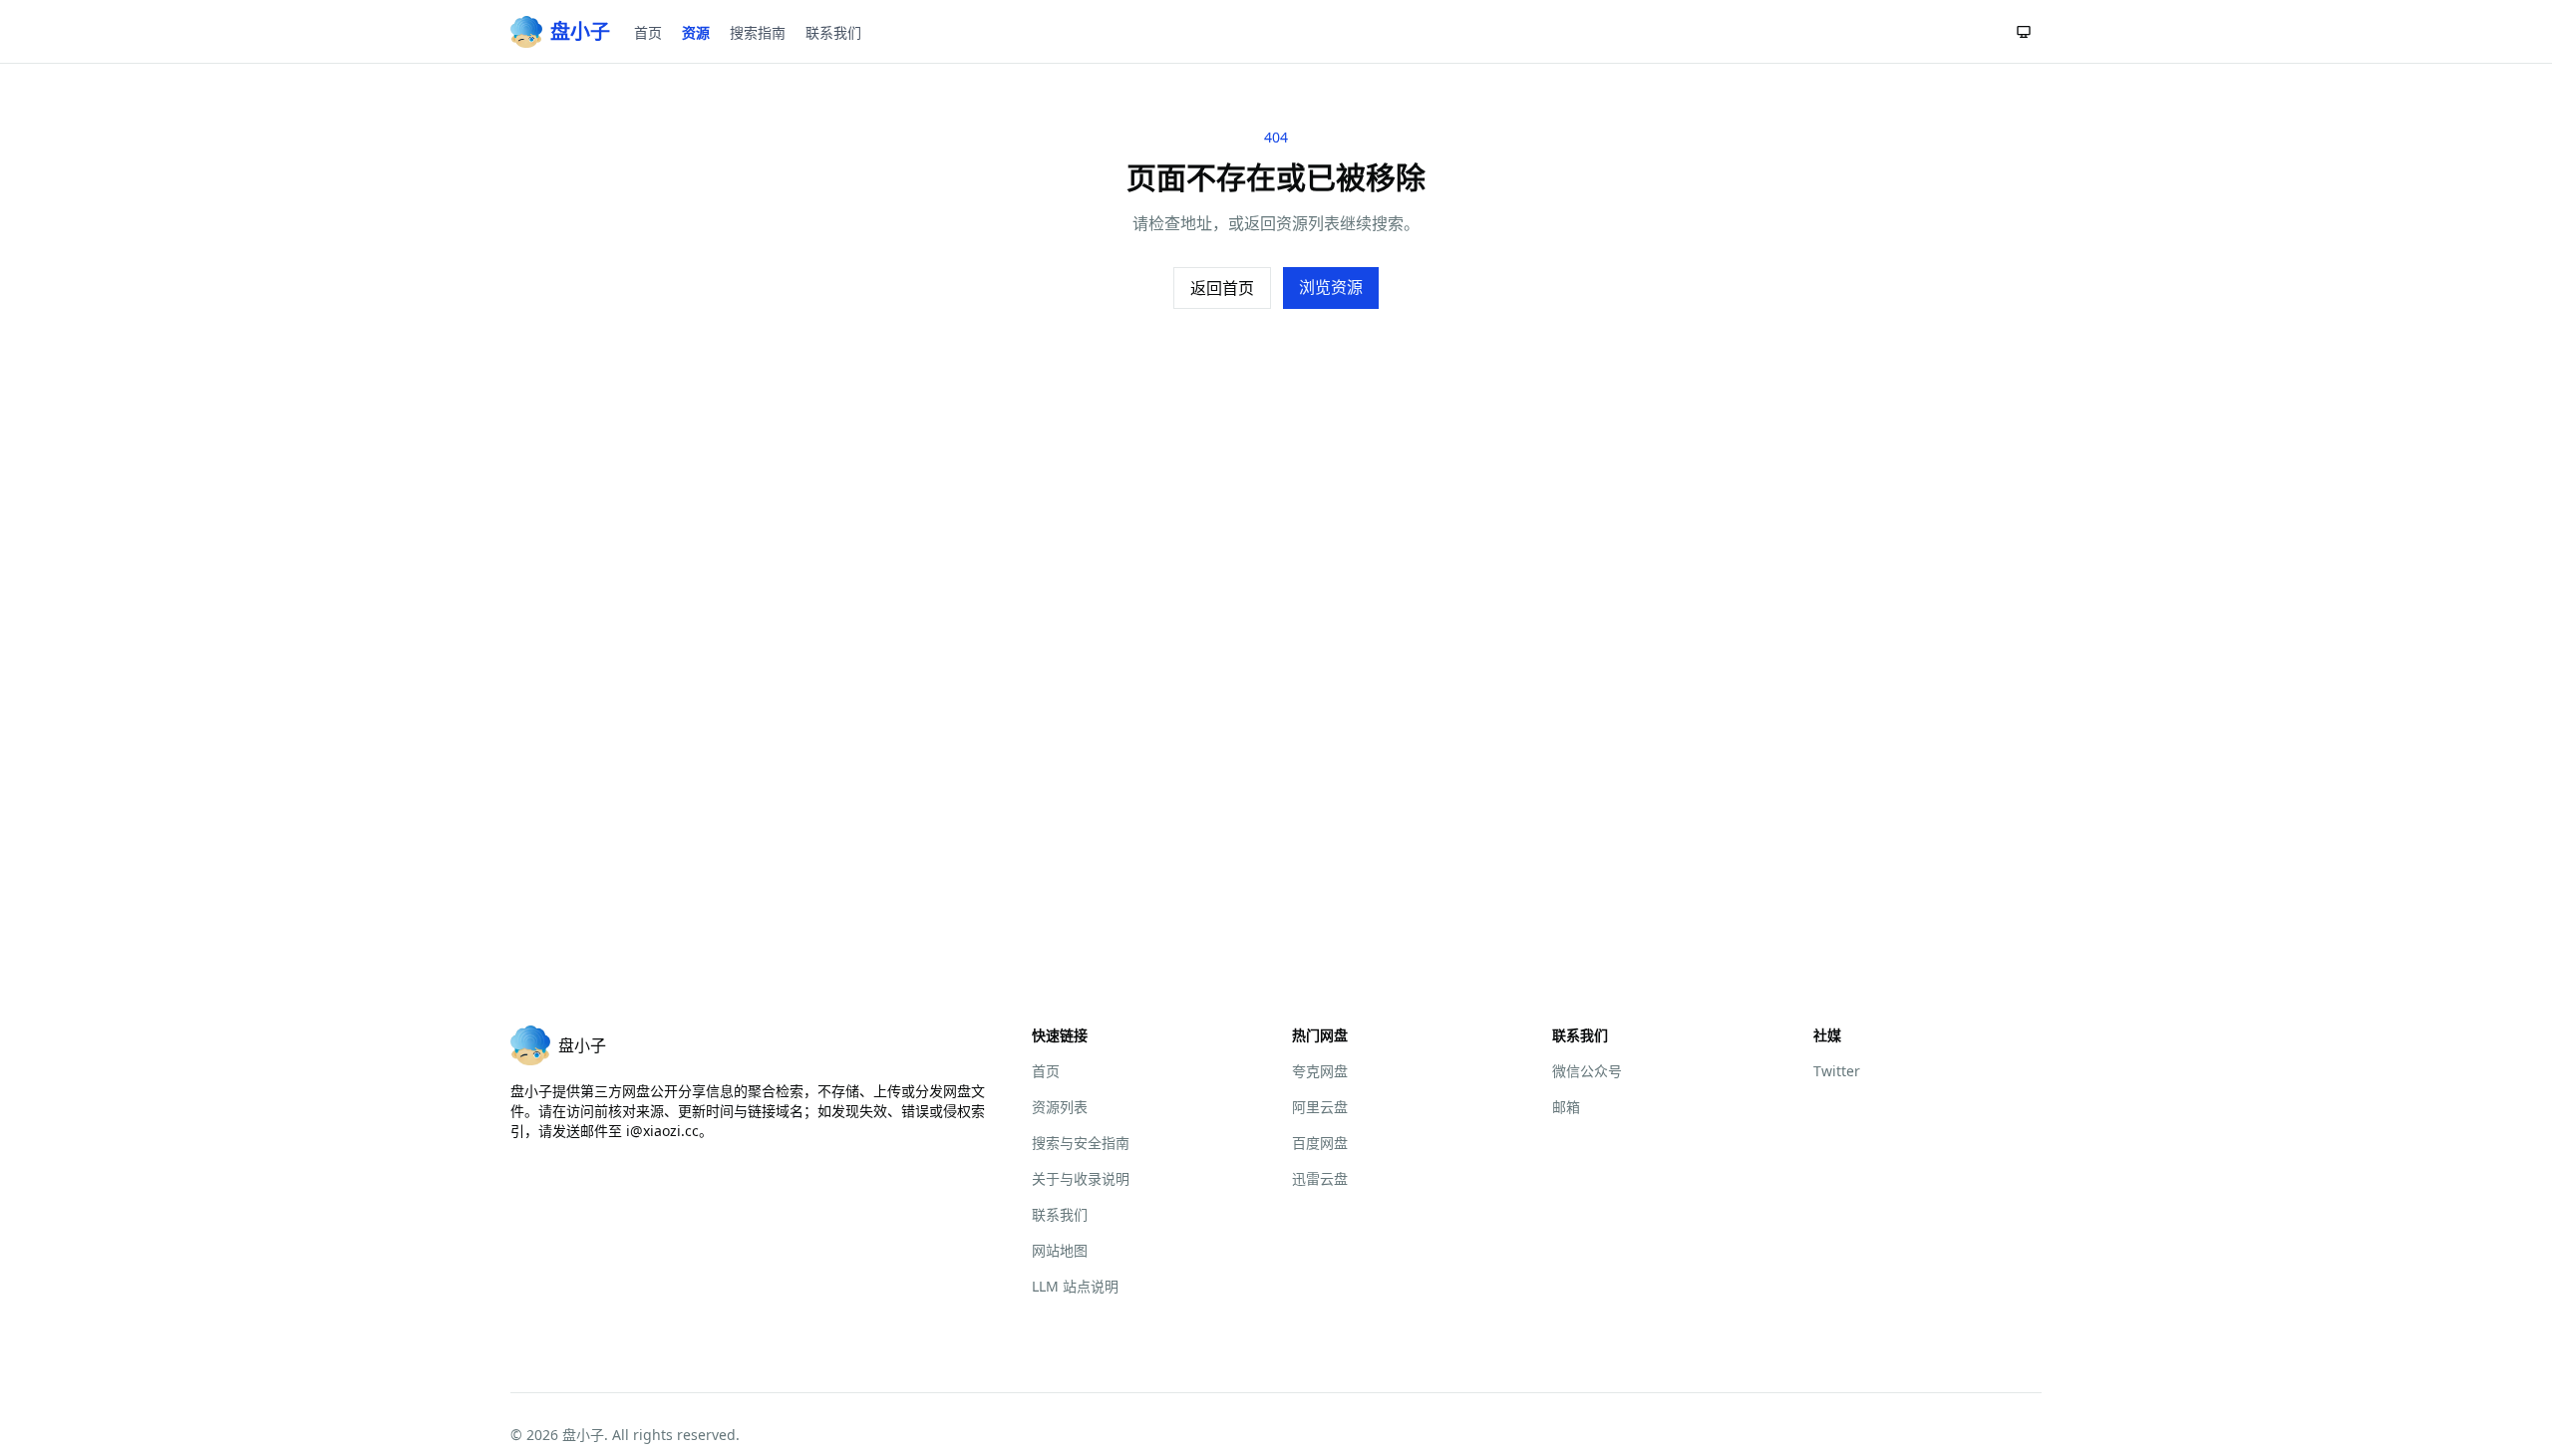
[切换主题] (2024, 32)
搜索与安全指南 (1081, 1143)
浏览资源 (1331, 287)
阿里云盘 (1320, 1107)
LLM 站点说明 (1075, 1286)
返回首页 (1222, 288)
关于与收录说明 (1081, 1178)
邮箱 (1566, 1107)
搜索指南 (758, 32)
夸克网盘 (1320, 1071)
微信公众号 (1587, 1071)
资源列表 (1060, 1107)
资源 (696, 32)
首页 (648, 32)
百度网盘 (1320, 1143)
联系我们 (833, 32)
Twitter (1837, 1071)
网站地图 (1060, 1250)
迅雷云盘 (1320, 1178)
